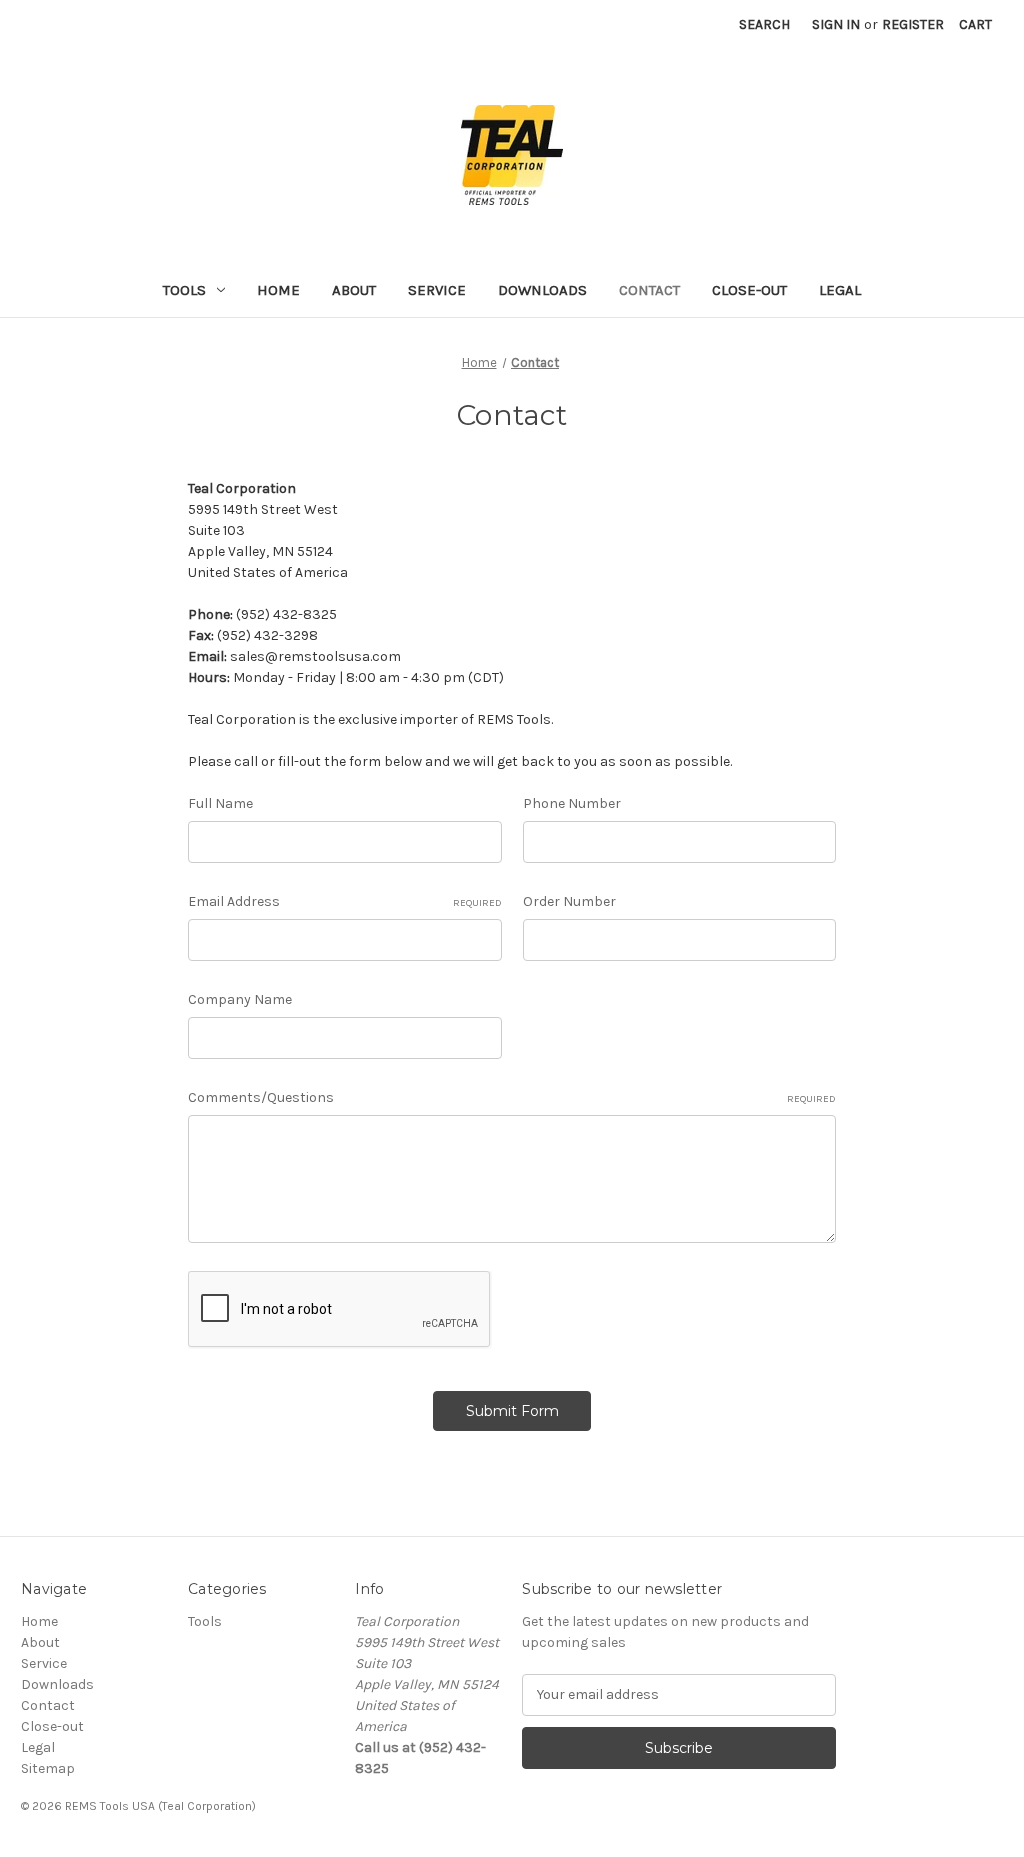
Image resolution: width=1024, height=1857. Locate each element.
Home (278, 290)
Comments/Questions (512, 1097)
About (354, 290)
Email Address (344, 901)
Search (764, 24)
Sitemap (48, 1768)
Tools (184, 290)
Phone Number (572, 803)
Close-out (749, 290)
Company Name (240, 999)
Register (913, 24)
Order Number (569, 901)
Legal (840, 290)
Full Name (220, 803)
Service (437, 290)
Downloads (542, 290)
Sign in (836, 24)
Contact (649, 290)
